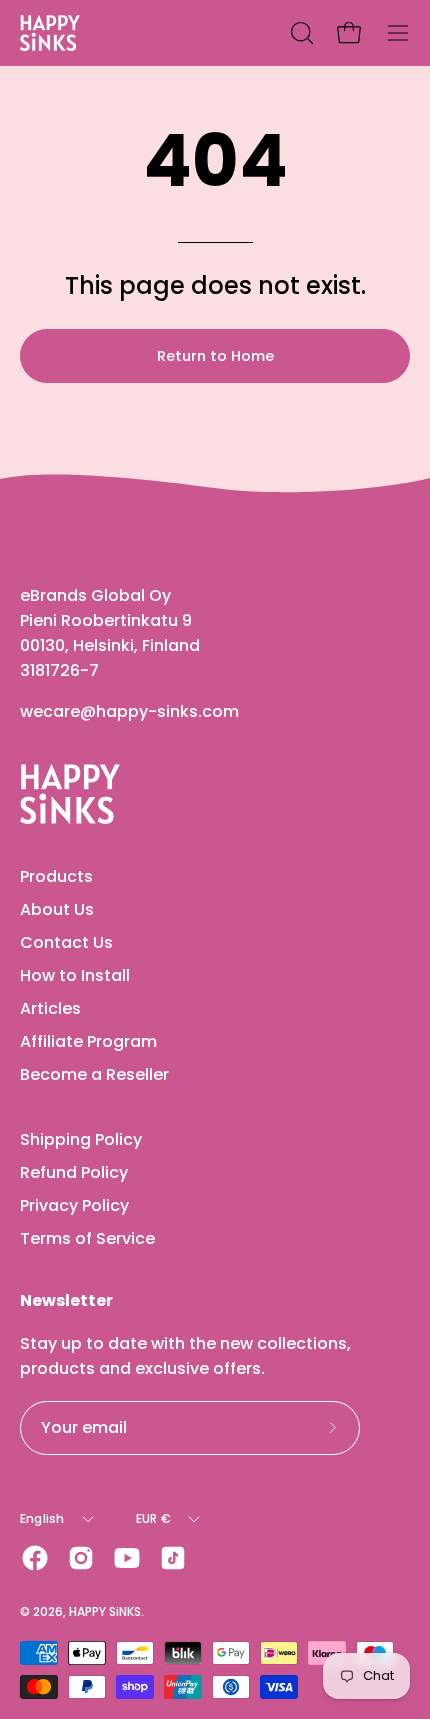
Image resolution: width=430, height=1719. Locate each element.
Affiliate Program (88, 1041)
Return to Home (215, 356)
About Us (57, 909)
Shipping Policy (81, 1139)
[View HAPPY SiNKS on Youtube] (127, 1558)
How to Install (75, 975)
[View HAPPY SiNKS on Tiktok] (173, 1558)
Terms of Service (87, 1238)
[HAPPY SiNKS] (50, 33)
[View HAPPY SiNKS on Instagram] (81, 1558)
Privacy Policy (74, 1205)
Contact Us (66, 942)
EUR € (153, 1518)
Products (56, 876)
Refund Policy (74, 1172)
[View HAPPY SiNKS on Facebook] (35, 1558)
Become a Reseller (94, 1074)
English (42, 1518)
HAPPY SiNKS (105, 1611)
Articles (50, 1008)
